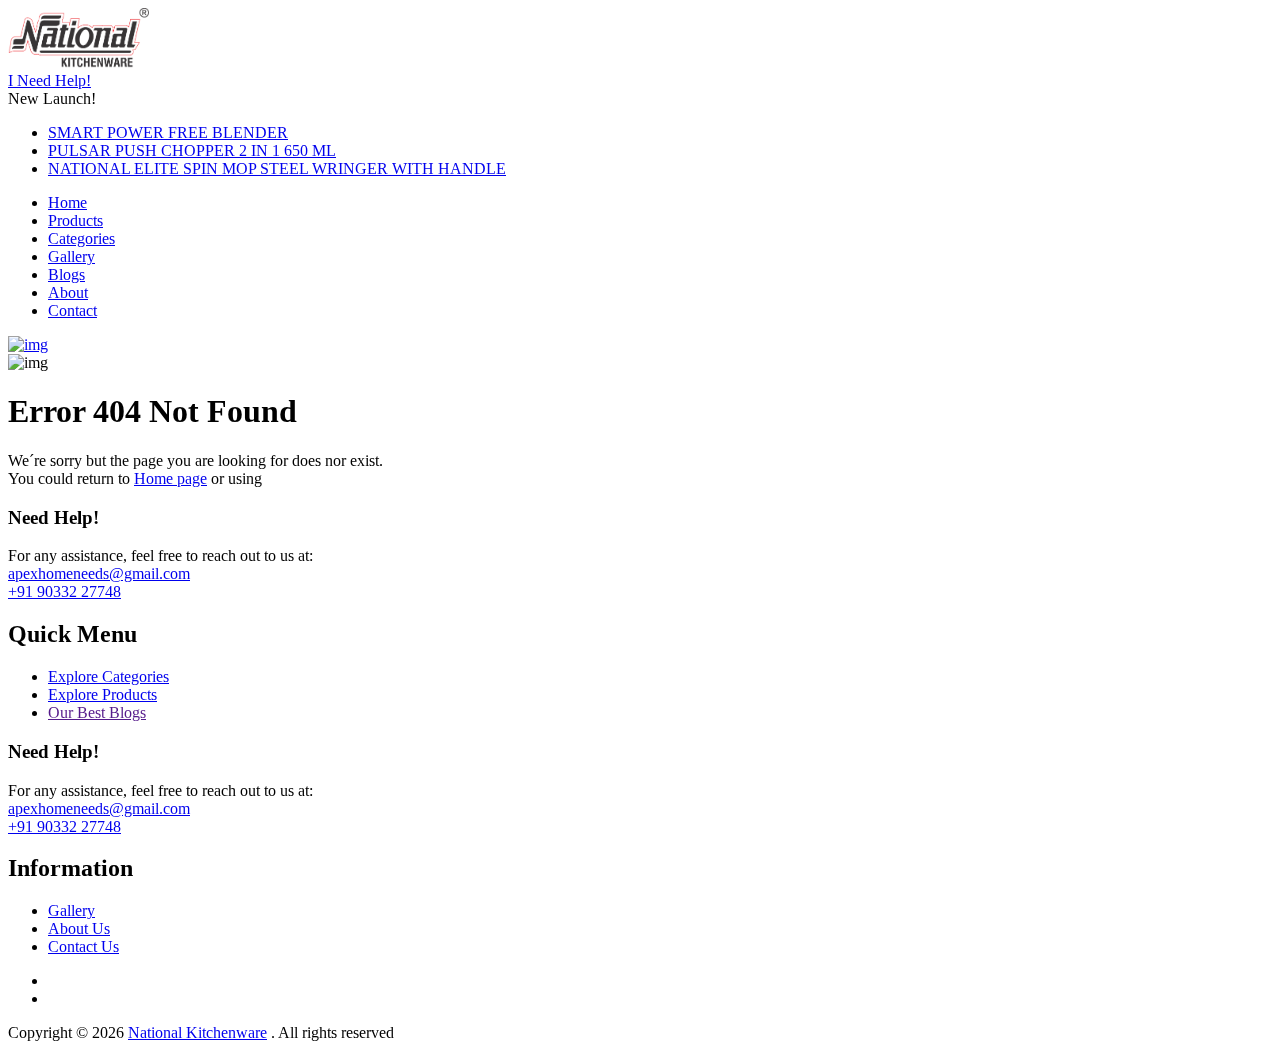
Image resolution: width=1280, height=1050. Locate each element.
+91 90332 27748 (64, 591)
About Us (79, 928)
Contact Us (83, 946)
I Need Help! (49, 80)
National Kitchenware (197, 1032)
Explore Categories (108, 676)
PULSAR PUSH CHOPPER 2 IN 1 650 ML (192, 150)
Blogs (66, 274)
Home (67, 202)
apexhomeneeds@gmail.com (99, 573)
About (68, 292)
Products (75, 220)
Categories (81, 238)
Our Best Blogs (97, 712)
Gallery (71, 256)
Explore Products (102, 694)
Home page (170, 478)
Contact (72, 310)
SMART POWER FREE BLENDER (168, 132)
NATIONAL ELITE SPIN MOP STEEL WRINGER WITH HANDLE (277, 168)
